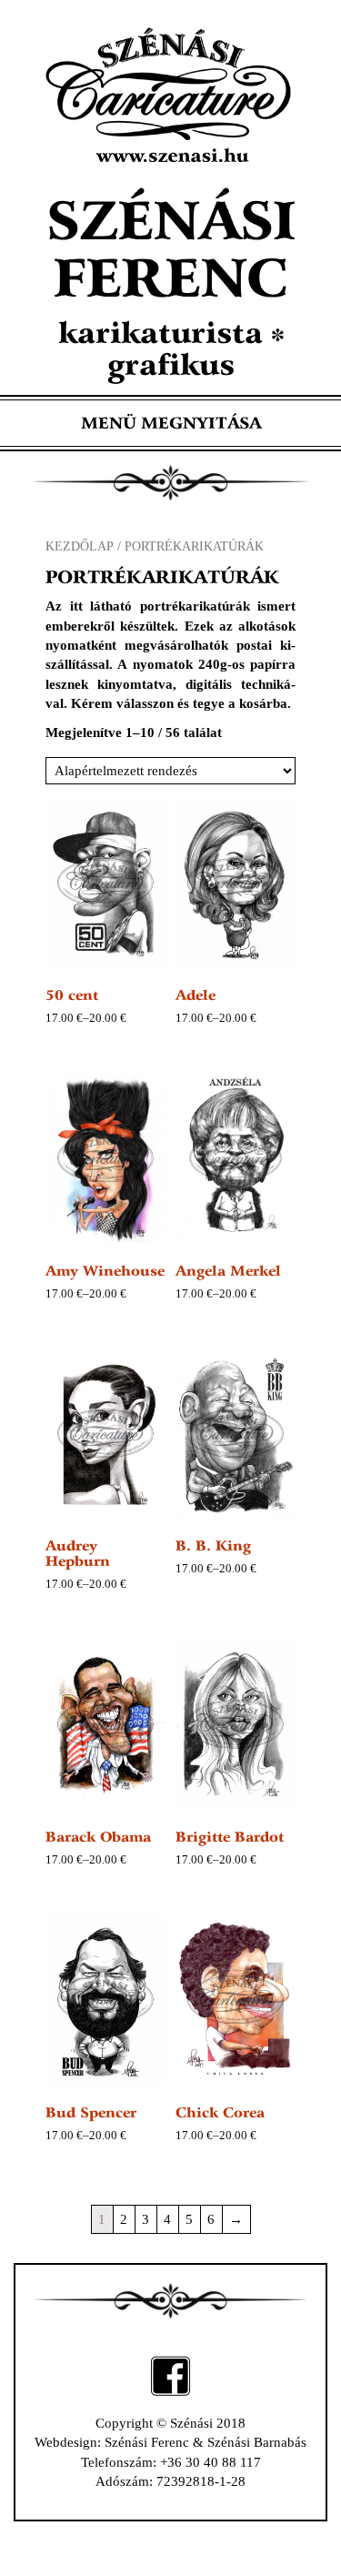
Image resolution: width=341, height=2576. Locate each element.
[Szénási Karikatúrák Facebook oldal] (170, 2374)
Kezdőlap (80, 546)
